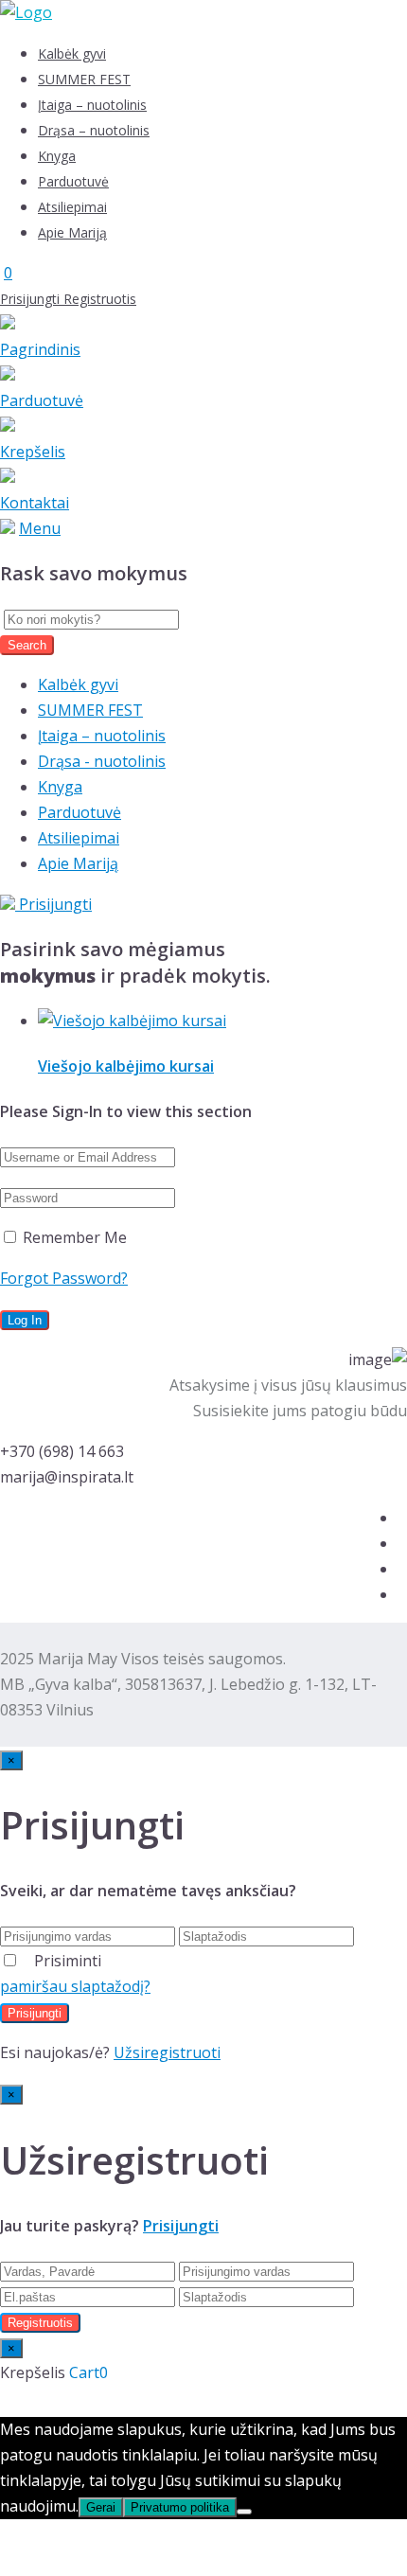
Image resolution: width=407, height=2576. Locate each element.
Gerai (101, 2507)
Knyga (57, 156)
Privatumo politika (180, 2507)
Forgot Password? (64, 1278)
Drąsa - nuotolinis (102, 761)
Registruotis (100, 299)
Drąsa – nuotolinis (94, 130)
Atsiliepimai (72, 207)
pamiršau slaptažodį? (75, 1986)
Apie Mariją (72, 232)
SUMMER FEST (84, 79)
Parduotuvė (73, 181)
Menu (40, 528)
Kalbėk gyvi (72, 53)
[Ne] (244, 2512)
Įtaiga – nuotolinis (92, 105)
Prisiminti (68, 1961)
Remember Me (73, 1237)
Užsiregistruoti (167, 2052)
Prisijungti (32, 299)
